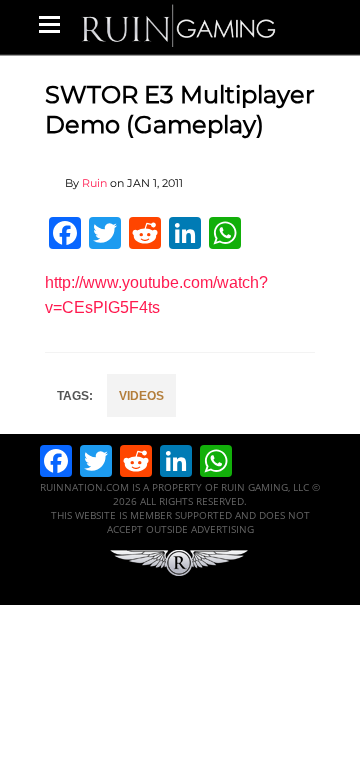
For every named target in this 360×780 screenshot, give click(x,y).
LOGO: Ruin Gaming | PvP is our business (179, 24)
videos (141, 396)
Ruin (94, 183)
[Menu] (49, 24)
